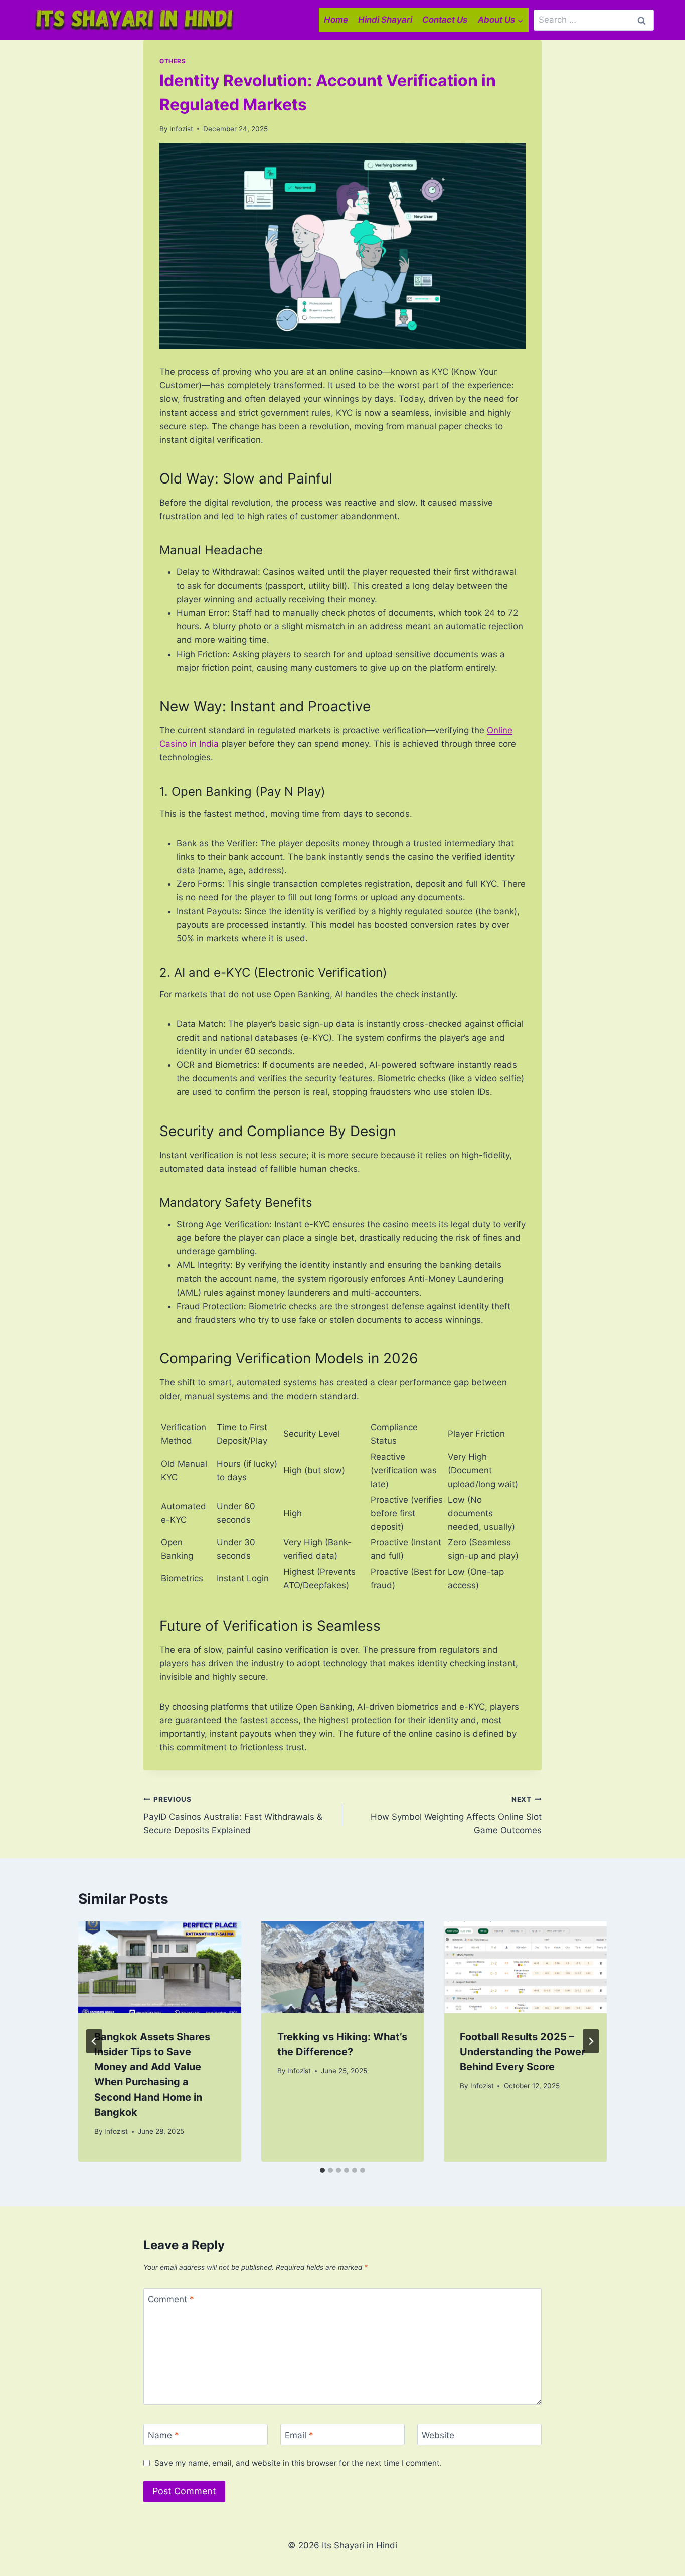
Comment (171, 2299)
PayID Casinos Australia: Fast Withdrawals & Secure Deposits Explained (233, 1815)
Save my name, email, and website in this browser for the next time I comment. (298, 2463)
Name (163, 2435)
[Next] (591, 2041)
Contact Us (445, 20)
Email (299, 2435)
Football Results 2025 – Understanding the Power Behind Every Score (523, 2052)
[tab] (322, 2170)
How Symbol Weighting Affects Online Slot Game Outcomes (456, 1815)
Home (336, 20)
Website (438, 2435)
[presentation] (160, 1967)
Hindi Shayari (385, 20)
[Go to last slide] (94, 2041)
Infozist (181, 129)
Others (173, 61)
